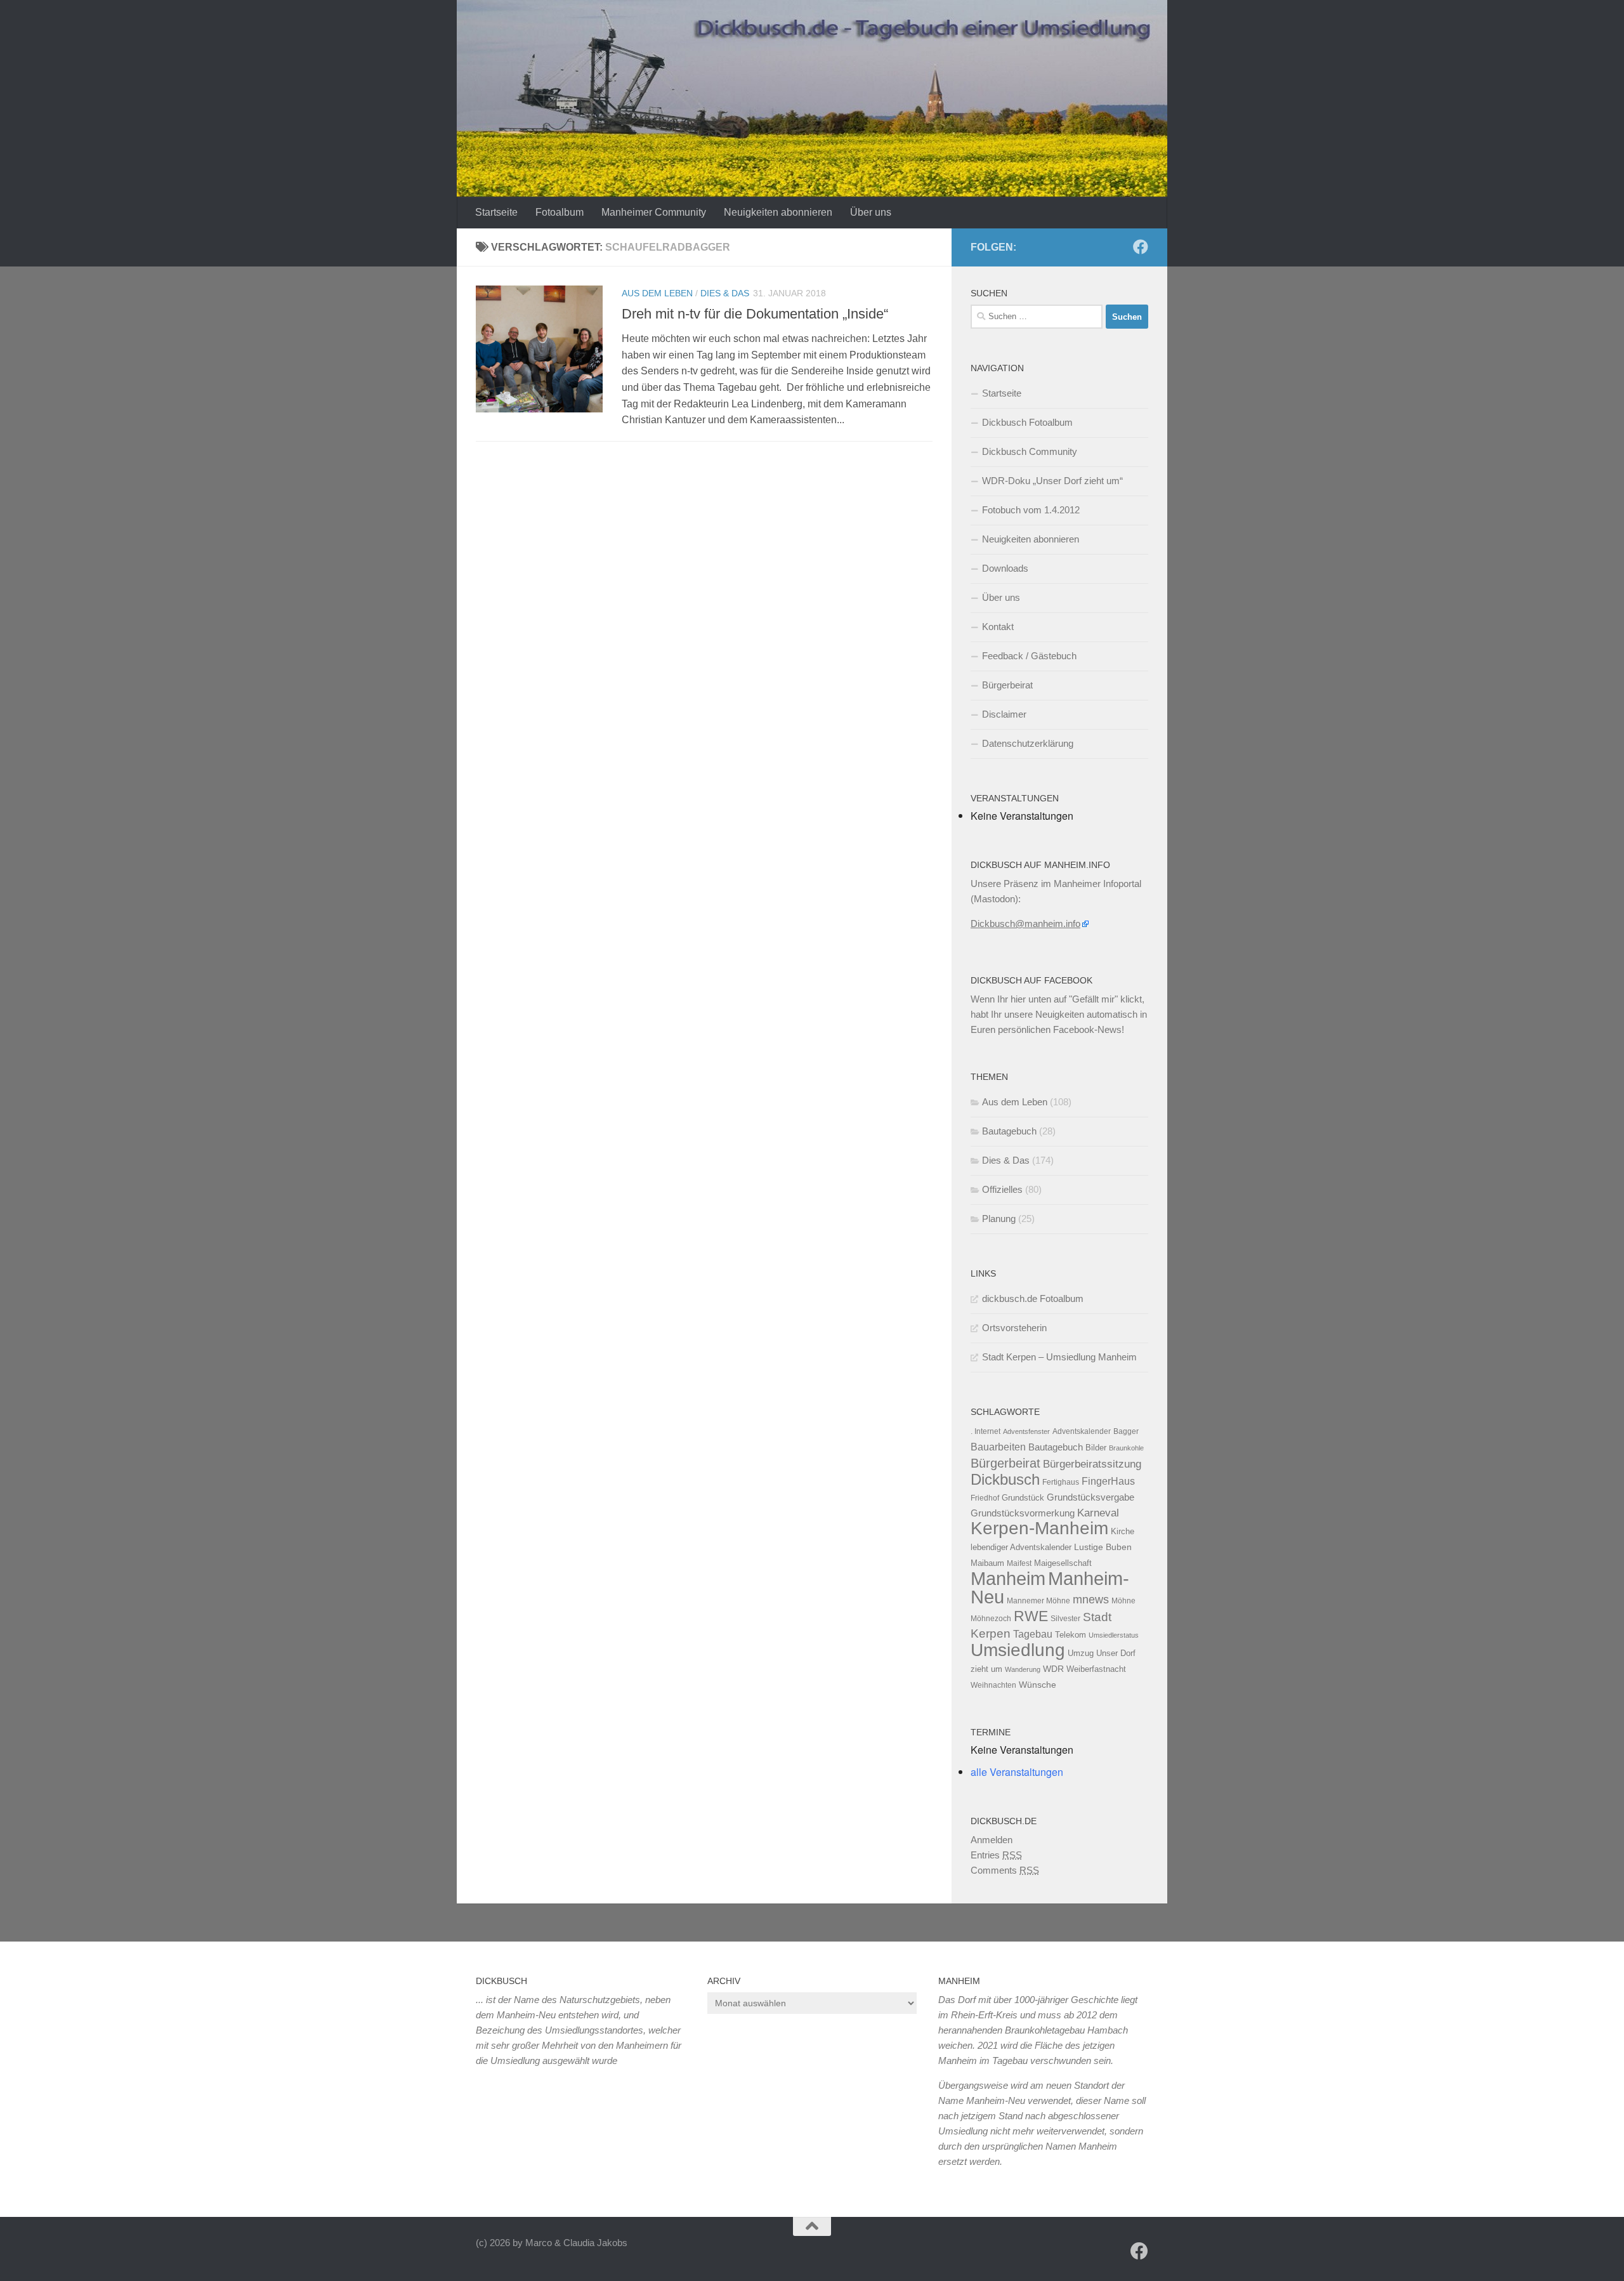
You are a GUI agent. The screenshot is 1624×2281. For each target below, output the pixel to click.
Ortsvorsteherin (1014, 1328)
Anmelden (992, 1840)
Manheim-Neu (1050, 1588)
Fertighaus (1061, 1482)
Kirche (1123, 1531)
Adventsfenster (1026, 1431)
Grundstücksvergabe (1090, 1497)
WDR (1053, 1669)
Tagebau (1033, 1634)
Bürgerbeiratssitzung (1092, 1464)
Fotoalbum (560, 212)
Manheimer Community (654, 212)
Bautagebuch (1009, 1131)
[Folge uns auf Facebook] (1141, 247)
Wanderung (1023, 1669)
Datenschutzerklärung (1028, 743)
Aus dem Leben (657, 293)
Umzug (1081, 1653)
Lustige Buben (1103, 1547)
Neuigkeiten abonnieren (778, 212)
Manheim (1008, 1578)
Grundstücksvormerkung (1023, 1513)
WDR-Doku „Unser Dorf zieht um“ (1052, 481)
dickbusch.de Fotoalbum (1033, 1298)
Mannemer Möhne (1038, 1601)
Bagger (1126, 1431)
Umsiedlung (1018, 1650)
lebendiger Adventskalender (1021, 1547)
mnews (1091, 1600)
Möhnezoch (991, 1619)
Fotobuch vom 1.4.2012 (1031, 510)
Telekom (1071, 1635)
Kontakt (998, 627)
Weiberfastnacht (1096, 1669)
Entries (996, 1855)
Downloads (1005, 568)
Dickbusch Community (1030, 451)
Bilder (1096, 1448)
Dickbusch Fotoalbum (1027, 422)
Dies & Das (725, 293)
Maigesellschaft (1063, 1563)
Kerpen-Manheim (1039, 1528)
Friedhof (985, 1498)
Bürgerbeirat (1007, 685)
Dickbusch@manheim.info (1025, 924)
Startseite (496, 212)
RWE (1031, 1616)
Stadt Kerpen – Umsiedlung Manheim (1059, 1357)
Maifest (1019, 1563)
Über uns (871, 212)
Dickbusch (1005, 1479)
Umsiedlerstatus (1114, 1635)
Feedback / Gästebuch (1029, 656)
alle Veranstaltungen (1017, 1772)
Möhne (1123, 1601)
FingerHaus (1108, 1481)
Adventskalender (1082, 1431)
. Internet (986, 1431)
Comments (1005, 1870)
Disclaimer (1004, 714)
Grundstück (1023, 1498)
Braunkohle (1126, 1448)
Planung (999, 1219)
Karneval (1098, 1513)
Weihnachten (993, 1685)
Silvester (1065, 1619)
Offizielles (1002, 1189)
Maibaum (987, 1563)
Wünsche (1038, 1685)
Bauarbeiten (998, 1447)
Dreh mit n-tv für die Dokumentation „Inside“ (755, 314)
